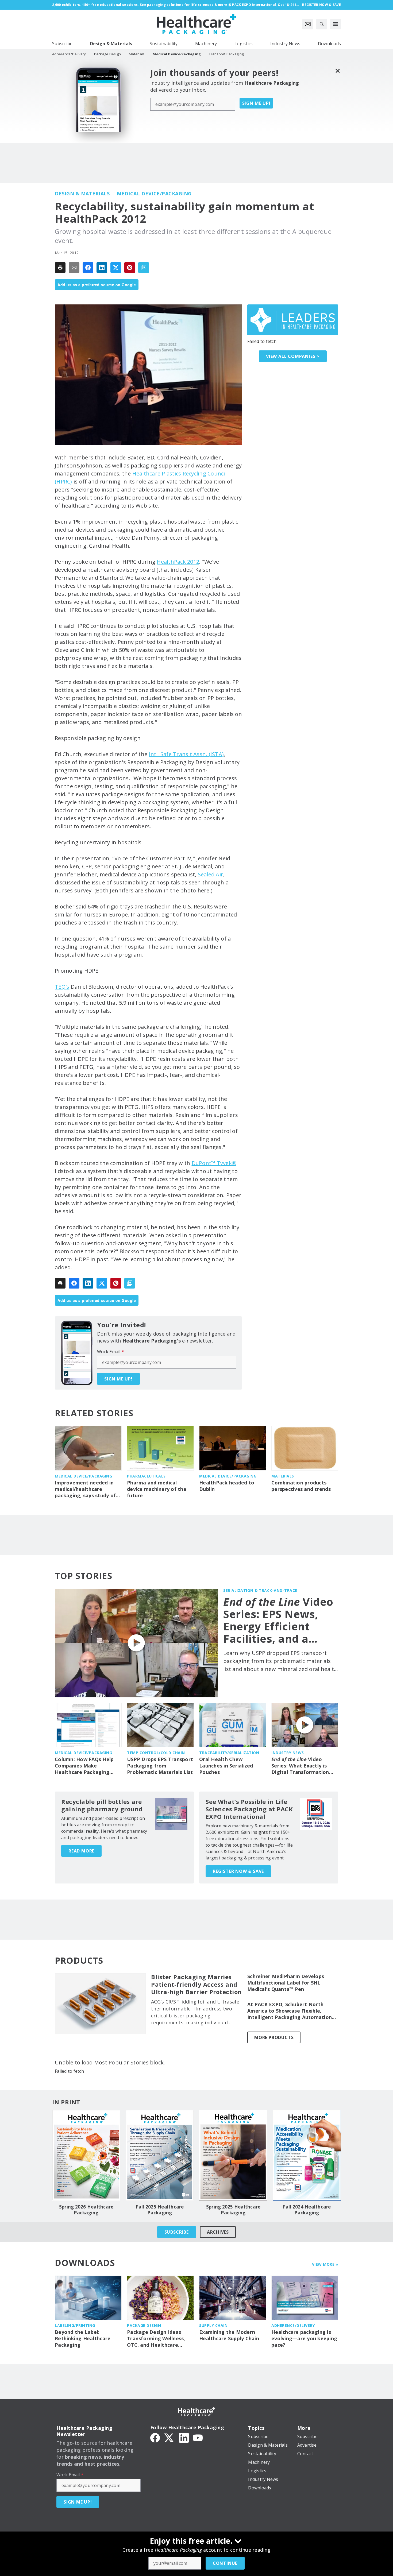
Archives (218, 2232)
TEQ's (62, 987)
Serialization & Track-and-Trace (260, 1590)
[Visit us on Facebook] (155, 2437)
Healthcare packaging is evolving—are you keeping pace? (304, 2339)
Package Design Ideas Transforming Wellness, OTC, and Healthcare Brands (156, 2339)
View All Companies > (293, 356)
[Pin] (130, 268)
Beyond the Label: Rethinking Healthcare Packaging (83, 2339)
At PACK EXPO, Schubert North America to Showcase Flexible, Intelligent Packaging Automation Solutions (290, 2011)
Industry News (288, 1753)
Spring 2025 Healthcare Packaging (233, 2210)
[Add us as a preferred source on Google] (144, 268)
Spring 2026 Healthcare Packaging (86, 2210)
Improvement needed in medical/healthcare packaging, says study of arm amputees (85, 1489)
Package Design (144, 2325)
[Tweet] (116, 268)
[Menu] (336, 24)
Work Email (111, 1352)
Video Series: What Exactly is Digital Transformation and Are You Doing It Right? (300, 1766)
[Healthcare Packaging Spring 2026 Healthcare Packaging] (86, 2155)
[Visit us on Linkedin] (184, 2437)
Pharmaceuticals (146, 1476)
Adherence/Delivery (293, 2325)
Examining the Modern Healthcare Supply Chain (229, 2335)
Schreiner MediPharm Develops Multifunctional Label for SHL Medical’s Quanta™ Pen (286, 1983)
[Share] (88, 268)
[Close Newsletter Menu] (338, 71)
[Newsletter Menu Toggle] (308, 24)
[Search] (322, 24)
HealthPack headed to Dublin (227, 1486)
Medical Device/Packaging (154, 194)
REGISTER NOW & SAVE (238, 1871)
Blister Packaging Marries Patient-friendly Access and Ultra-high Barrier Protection (196, 1985)
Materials (283, 1476)
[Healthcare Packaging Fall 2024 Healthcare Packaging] (307, 2155)
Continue (225, 2563)
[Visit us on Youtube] (198, 2437)
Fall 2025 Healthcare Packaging (160, 2210)
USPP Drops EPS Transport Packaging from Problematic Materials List (160, 1766)
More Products (274, 2037)
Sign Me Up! (256, 103)
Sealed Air (211, 874)
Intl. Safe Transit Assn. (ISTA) (186, 754)
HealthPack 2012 (178, 562)
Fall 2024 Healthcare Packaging (307, 2210)
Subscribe (177, 2232)
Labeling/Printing (75, 2325)
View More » (325, 2264)
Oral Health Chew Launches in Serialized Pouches (226, 1766)
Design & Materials (82, 194)
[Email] (74, 268)
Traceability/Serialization (229, 1753)
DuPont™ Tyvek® (214, 1163)
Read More (81, 1851)
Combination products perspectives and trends (301, 1486)
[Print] (60, 268)
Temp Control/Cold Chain (156, 1753)
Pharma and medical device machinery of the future (157, 1489)
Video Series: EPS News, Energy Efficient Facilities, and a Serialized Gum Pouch (278, 1620)
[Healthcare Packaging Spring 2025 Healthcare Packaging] (233, 2155)
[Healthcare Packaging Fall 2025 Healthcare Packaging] (160, 2155)
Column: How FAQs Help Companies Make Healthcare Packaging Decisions (84, 1766)
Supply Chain (213, 2325)
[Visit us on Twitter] (169, 2437)
